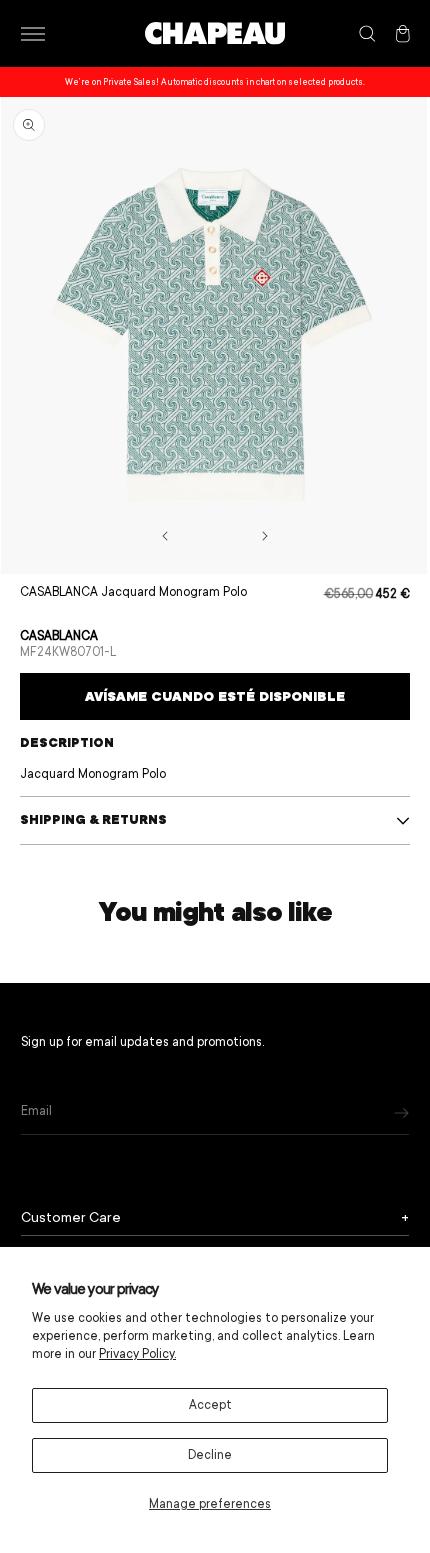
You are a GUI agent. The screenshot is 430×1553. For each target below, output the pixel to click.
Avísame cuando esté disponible (215, 696)
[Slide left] (165, 536)
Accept (210, 1405)
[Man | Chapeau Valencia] (215, 33)
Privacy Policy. (137, 1354)
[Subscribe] (401, 1112)
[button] (32, 34)
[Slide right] (265, 536)
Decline (210, 1455)
